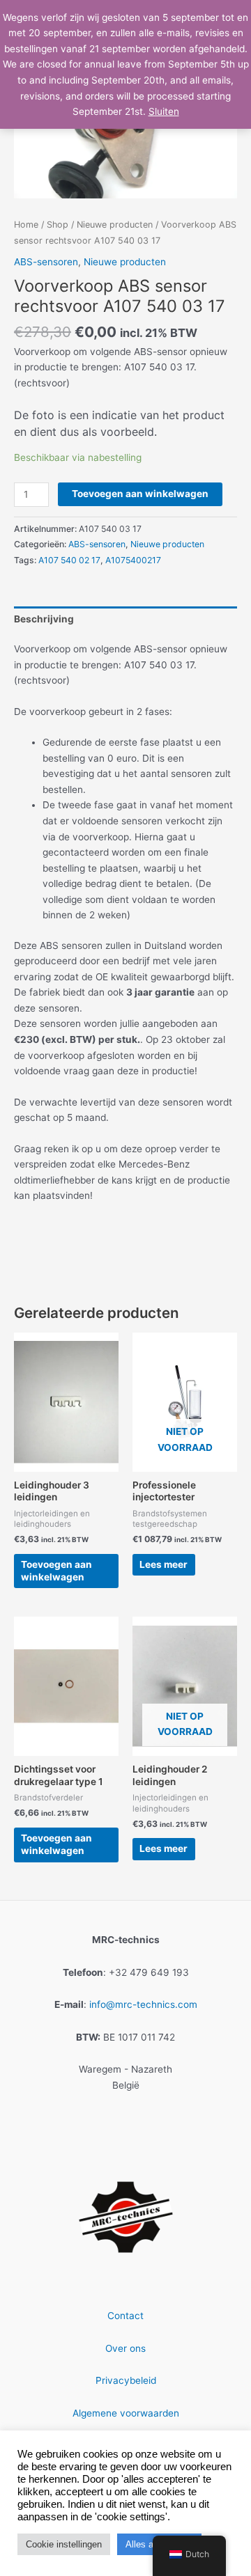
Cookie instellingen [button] (64, 2544)
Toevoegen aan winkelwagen (140, 494)
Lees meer (163, 1564)
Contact (125, 2316)
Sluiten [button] (164, 111)
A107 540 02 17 (69, 560)
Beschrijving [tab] (44, 619)
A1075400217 (133, 560)
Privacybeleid (126, 2380)
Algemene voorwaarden (126, 2413)
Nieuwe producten (115, 225)
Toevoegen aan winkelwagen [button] (56, 1571)
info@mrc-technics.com (143, 2004)
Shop (58, 225)
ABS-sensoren (46, 262)
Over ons (125, 2348)
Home (26, 225)
